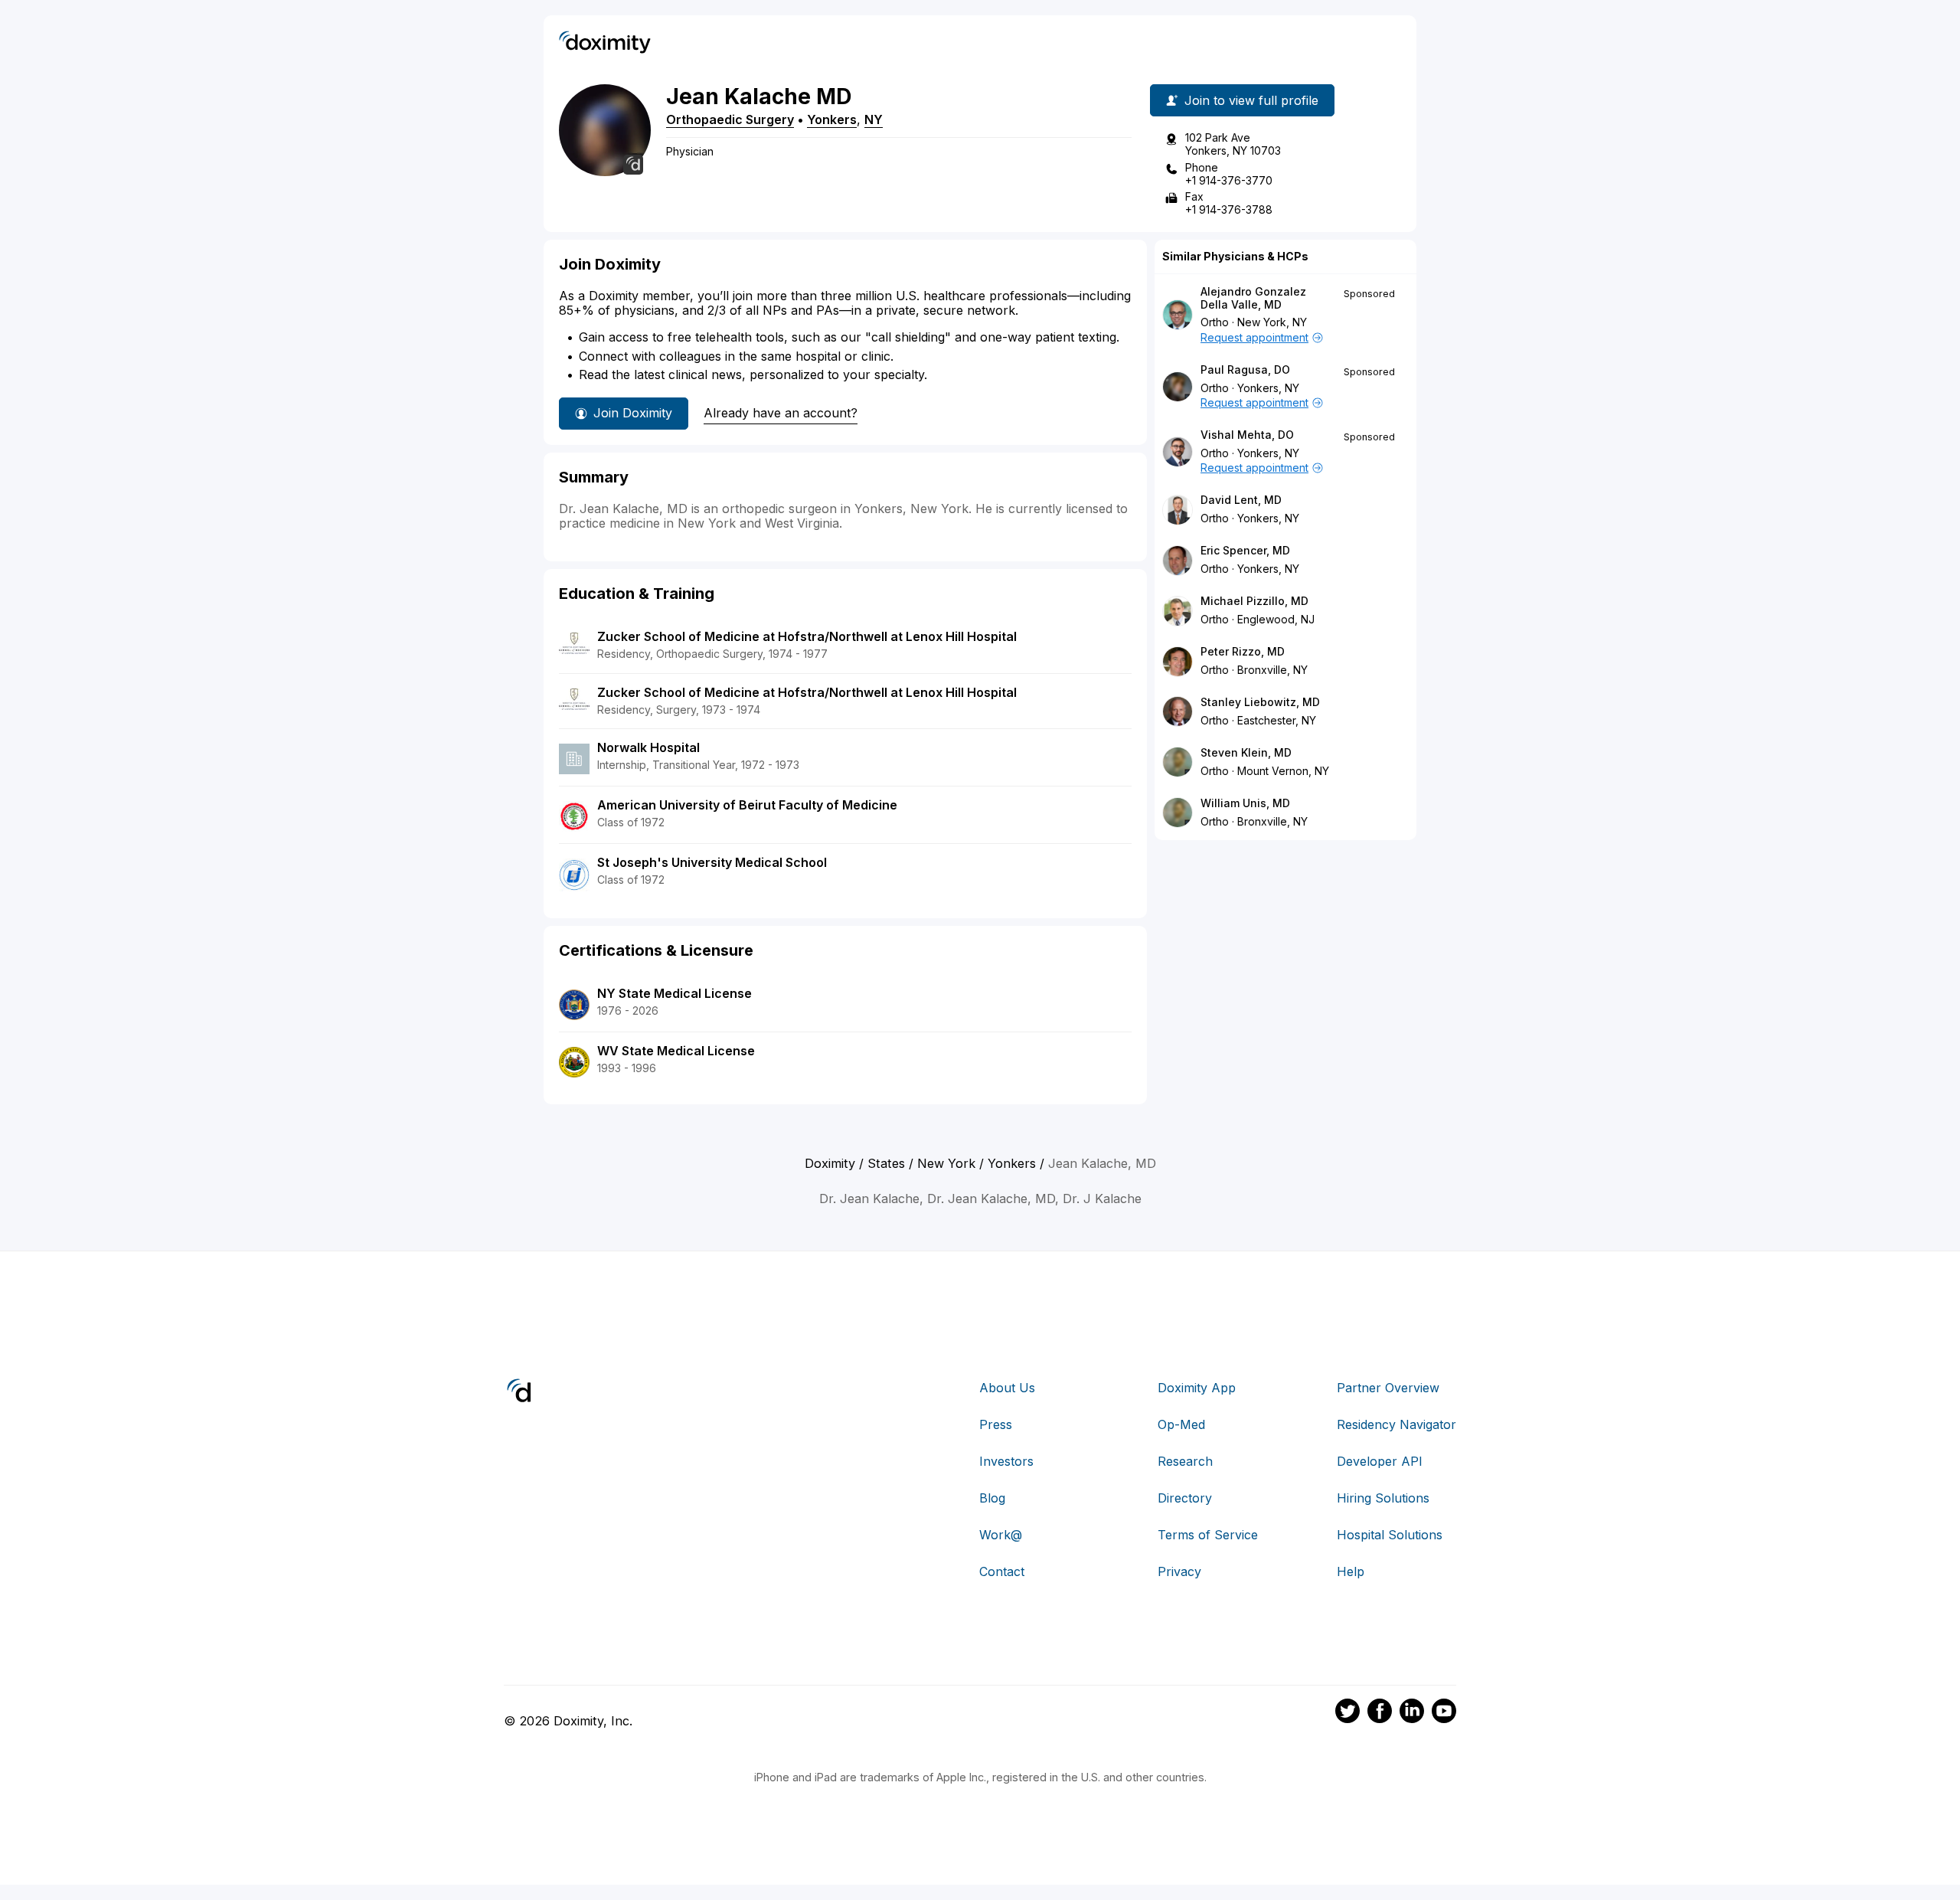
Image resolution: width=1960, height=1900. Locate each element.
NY (874, 119)
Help (1351, 1571)
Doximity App (1197, 1388)
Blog (992, 1498)
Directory (1185, 1498)
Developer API (1380, 1461)
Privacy (1179, 1571)
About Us (1007, 1388)
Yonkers (832, 119)
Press (996, 1424)
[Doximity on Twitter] (1347, 1713)
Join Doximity (633, 413)
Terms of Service (1208, 1535)
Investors (1006, 1461)
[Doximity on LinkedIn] (1412, 1713)
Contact (1002, 1571)
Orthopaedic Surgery (730, 119)
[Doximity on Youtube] (1444, 1713)
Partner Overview (1388, 1388)
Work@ (1001, 1535)
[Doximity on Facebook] (1380, 1713)
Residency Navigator (1396, 1424)
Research (1185, 1461)
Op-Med (1181, 1424)
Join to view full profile (1251, 100)
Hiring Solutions (1383, 1498)
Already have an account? (781, 413)
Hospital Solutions (1390, 1535)
